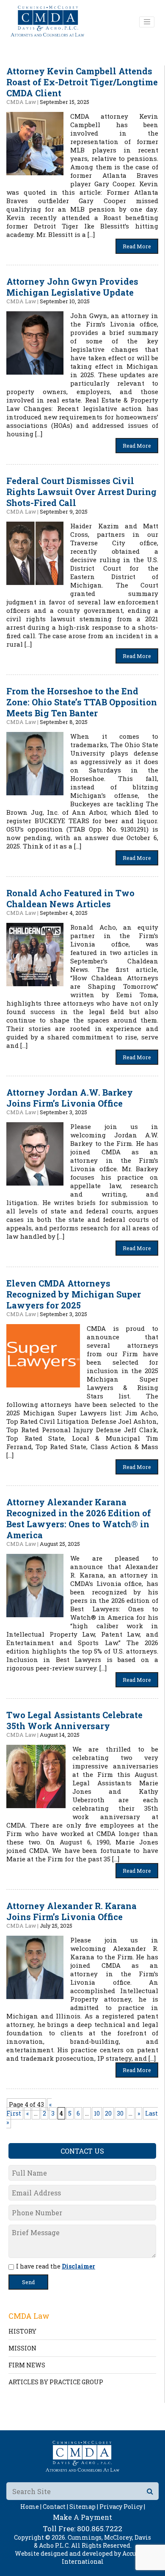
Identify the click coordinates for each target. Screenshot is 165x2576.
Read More (137, 246)
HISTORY (22, 2331)
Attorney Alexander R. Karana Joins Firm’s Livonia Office (71, 1911)
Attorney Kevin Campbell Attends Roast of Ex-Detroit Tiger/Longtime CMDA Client (82, 82)
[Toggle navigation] (147, 22)
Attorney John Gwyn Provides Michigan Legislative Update (72, 287)
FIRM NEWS (27, 2365)
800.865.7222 (100, 2528)
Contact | (55, 2507)
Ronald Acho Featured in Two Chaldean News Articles (70, 898)
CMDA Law (21, 102)
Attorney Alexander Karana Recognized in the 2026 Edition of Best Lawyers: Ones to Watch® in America (79, 1518)
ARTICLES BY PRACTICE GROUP (56, 2382)
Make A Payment (82, 2517)
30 (120, 2113)
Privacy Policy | (122, 2507)
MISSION (22, 2348)
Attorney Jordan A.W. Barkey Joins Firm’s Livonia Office (70, 1098)
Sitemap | (84, 2507)
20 (108, 2113)
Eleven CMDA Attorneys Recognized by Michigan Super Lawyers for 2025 (74, 1294)
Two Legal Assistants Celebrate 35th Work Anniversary (74, 1720)
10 (97, 2113)
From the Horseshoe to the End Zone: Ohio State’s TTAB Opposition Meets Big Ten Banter (82, 702)
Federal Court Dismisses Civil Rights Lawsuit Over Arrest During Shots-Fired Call (81, 492)
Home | (31, 2507)
